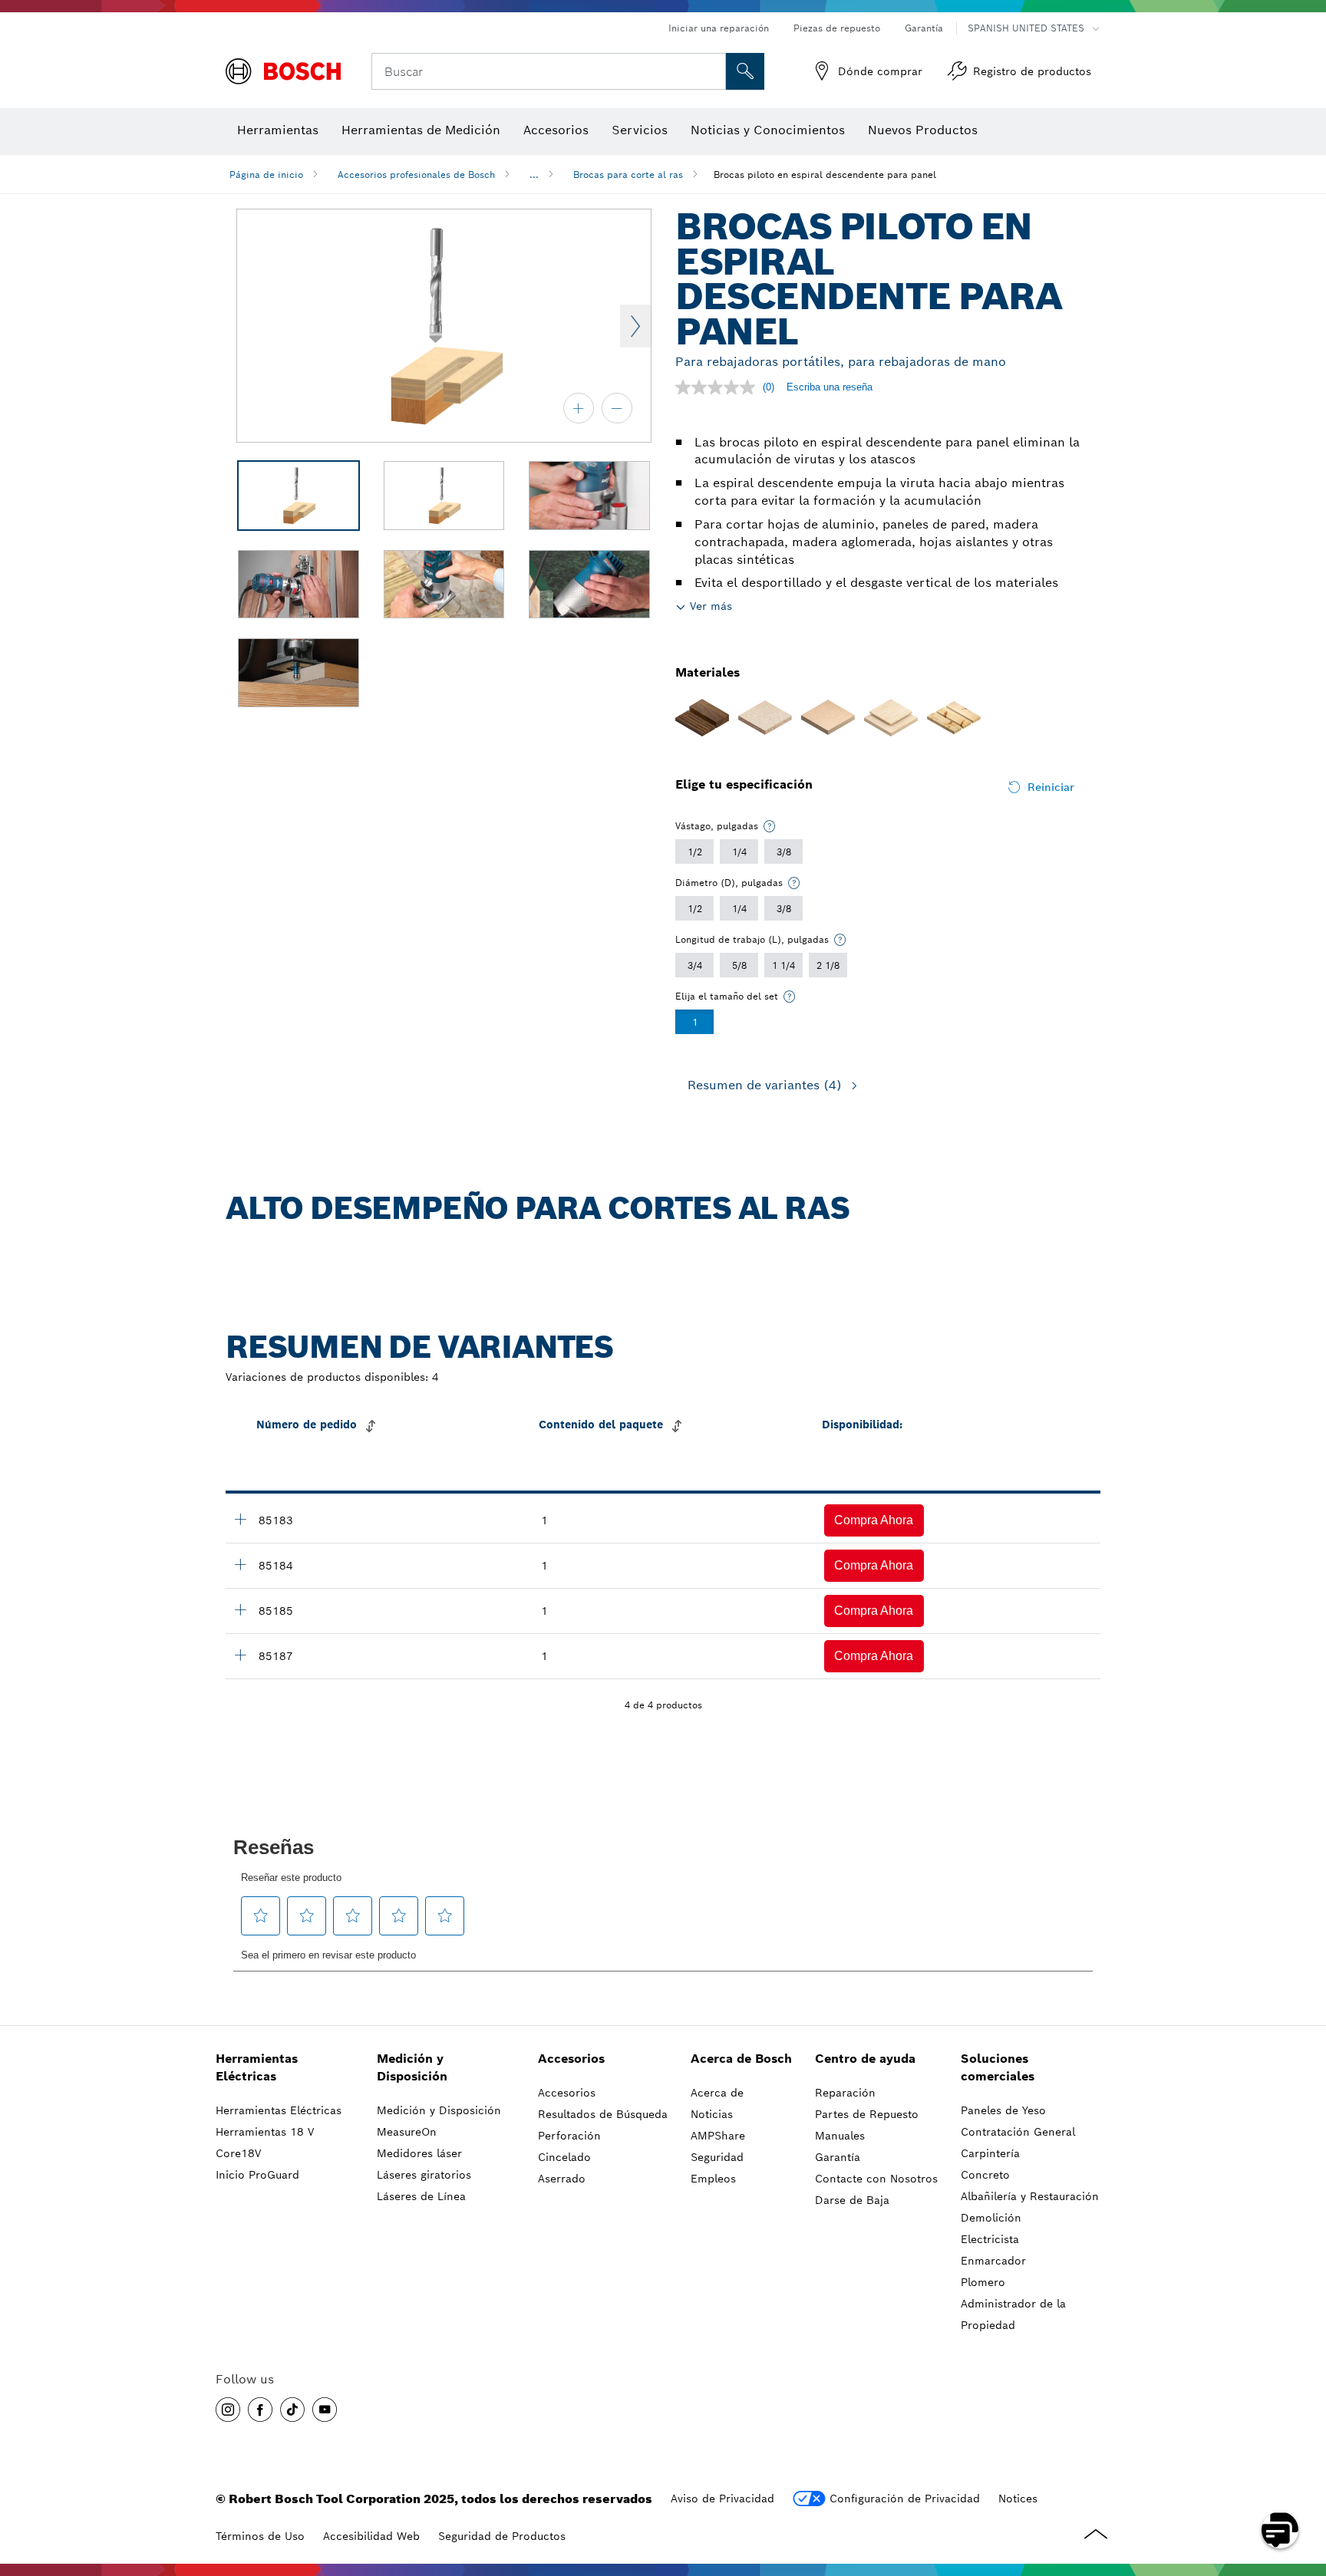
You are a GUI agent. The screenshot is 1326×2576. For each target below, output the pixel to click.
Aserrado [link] (562, 2179)
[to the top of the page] (1303, 2485)
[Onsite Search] (745, 71)
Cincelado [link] (564, 2157)
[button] (874, 1520)
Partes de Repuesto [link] (867, 2114)
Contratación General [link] (1018, 2132)
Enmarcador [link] (993, 2261)
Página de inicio (266, 175)
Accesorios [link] (571, 2059)
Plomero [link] (983, 2282)
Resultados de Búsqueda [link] (603, 2114)
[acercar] (579, 408)
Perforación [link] (569, 2136)
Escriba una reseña (830, 387)
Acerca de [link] (717, 2093)
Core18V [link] (238, 2153)
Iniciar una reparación (719, 28)
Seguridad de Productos (502, 2536)
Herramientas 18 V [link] (265, 2132)
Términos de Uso (260, 2536)
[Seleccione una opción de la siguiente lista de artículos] (770, 826)
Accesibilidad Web (371, 2536)
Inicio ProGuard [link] (257, 2175)
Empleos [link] (713, 2179)
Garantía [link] (838, 2157)
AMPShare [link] (718, 2136)
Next (635, 326)
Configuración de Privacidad (905, 2499)
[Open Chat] (1280, 2530)
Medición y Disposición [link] (412, 2067)
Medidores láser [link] (419, 2153)
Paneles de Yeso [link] (1003, 2110)
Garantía (924, 28)
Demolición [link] (991, 2218)
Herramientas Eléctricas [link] (257, 2067)
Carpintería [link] (990, 2153)
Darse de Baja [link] (852, 2200)
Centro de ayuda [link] (865, 2059)
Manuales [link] (840, 2136)
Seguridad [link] (717, 2157)
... (534, 175)
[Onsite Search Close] (712, 71)
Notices (1018, 2499)
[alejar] (617, 408)
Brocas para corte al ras (628, 175)
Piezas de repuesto (837, 28)
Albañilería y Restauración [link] (1030, 2196)
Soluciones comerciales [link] (998, 2067)
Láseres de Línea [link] (421, 2196)
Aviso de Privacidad (722, 2499)
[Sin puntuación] (719, 387)
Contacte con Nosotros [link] (876, 2179)
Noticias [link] (712, 2114)
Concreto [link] (985, 2175)
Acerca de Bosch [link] (741, 2059)
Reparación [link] (845, 2093)
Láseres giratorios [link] (424, 2175)
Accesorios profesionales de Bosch (416, 175)
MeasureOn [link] (407, 2132)
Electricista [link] (990, 2239)
